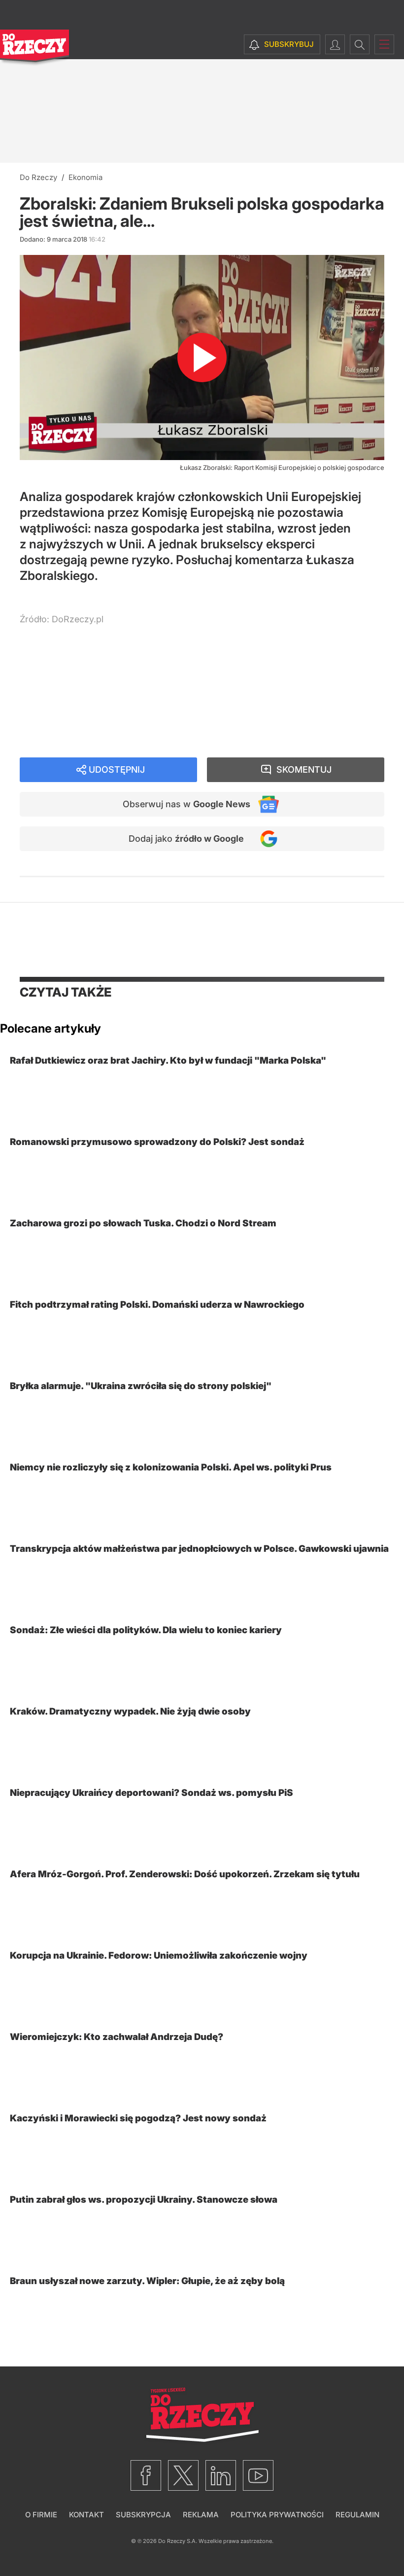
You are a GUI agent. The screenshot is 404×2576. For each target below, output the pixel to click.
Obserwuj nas (186, 804)
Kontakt (86, 2515)
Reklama (201, 2515)
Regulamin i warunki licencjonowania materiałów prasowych (142, 661)
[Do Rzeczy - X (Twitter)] (183, 2475)
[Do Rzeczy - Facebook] (146, 2475)
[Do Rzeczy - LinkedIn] (221, 2475)
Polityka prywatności (277, 2515)
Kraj (43, 708)
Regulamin (357, 2515)
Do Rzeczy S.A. (178, 2541)
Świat (46, 722)
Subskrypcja (143, 2515)
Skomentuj (304, 769)
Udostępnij (117, 769)
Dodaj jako (186, 839)
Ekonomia (55, 694)
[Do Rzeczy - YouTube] (258, 2475)
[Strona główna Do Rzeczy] (34, 48)
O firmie (41, 2515)
